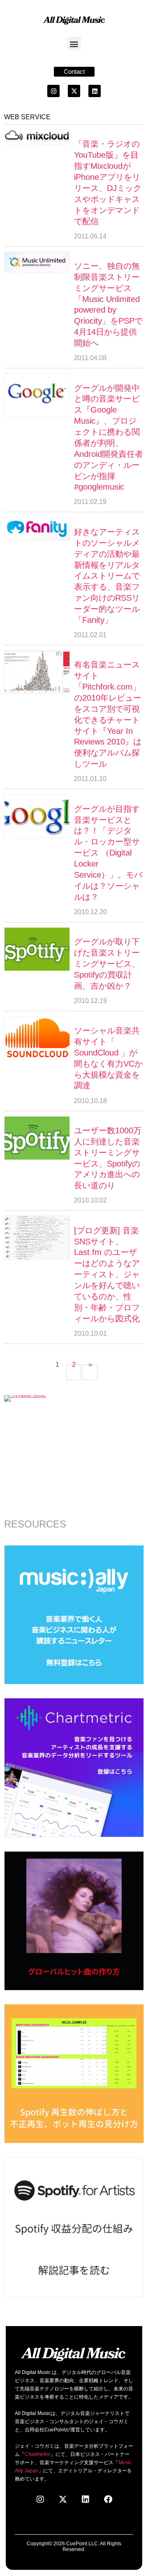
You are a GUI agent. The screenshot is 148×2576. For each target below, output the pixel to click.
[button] (74, 44)
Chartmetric (38, 2454)
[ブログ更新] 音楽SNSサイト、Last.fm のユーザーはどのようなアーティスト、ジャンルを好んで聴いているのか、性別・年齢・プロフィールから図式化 (107, 1274)
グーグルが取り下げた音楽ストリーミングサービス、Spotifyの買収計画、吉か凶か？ (107, 964)
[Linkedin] (95, 91)
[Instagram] (53, 91)
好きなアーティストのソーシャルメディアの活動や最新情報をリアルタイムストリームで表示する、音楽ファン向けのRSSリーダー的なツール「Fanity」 (107, 576)
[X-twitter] (74, 91)
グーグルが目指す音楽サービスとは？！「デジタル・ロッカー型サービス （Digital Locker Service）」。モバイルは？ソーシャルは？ (108, 853)
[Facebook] (108, 2499)
